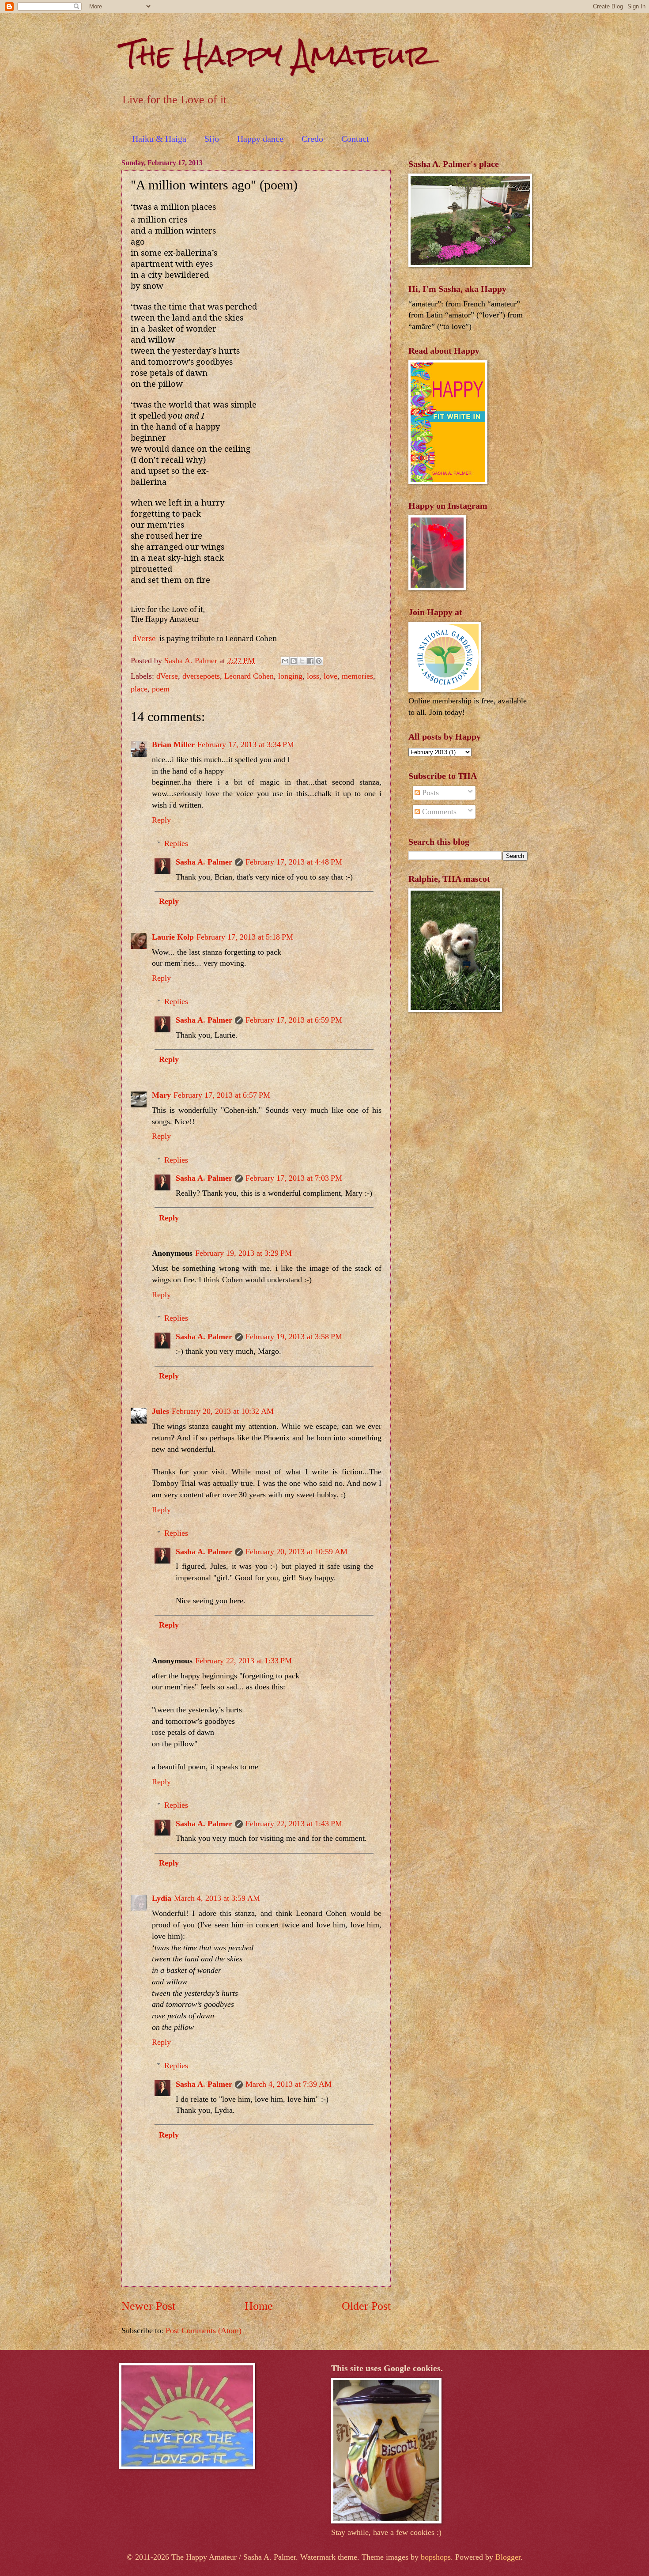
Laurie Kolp (173, 937)
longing (290, 676)
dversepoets (201, 676)
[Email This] (285, 661)
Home (259, 2306)
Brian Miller (173, 744)
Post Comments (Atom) (204, 2330)
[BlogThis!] (294, 661)
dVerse (146, 638)
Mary (161, 1095)
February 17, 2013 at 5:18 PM (245, 937)
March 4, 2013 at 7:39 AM (289, 2084)
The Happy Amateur (276, 55)
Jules (160, 1411)
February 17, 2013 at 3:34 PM (246, 744)
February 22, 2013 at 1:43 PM (294, 1824)
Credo (312, 139)
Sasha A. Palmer (204, 862)
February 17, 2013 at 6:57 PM (222, 1095)
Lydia (162, 1898)
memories (357, 676)
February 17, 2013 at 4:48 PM (294, 862)
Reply (161, 820)
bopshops (436, 2557)
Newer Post (148, 2306)
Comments (438, 812)
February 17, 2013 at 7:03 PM (294, 1178)
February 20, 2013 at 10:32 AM (223, 1411)
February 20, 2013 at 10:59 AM (296, 1552)
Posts (429, 793)
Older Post (366, 2306)
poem (161, 689)
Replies (176, 843)
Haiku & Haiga (159, 139)
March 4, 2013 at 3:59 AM (217, 1898)
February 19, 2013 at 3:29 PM (243, 1253)
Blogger (508, 2557)
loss (313, 676)
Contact (355, 139)
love (330, 676)
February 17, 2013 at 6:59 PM (294, 1020)
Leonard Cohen (249, 676)
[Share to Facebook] (310, 661)
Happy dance (260, 139)
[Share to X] (302, 661)
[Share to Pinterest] (319, 661)
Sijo (212, 139)
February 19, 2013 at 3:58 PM (294, 1337)
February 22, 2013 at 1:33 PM (243, 1661)
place (139, 689)
